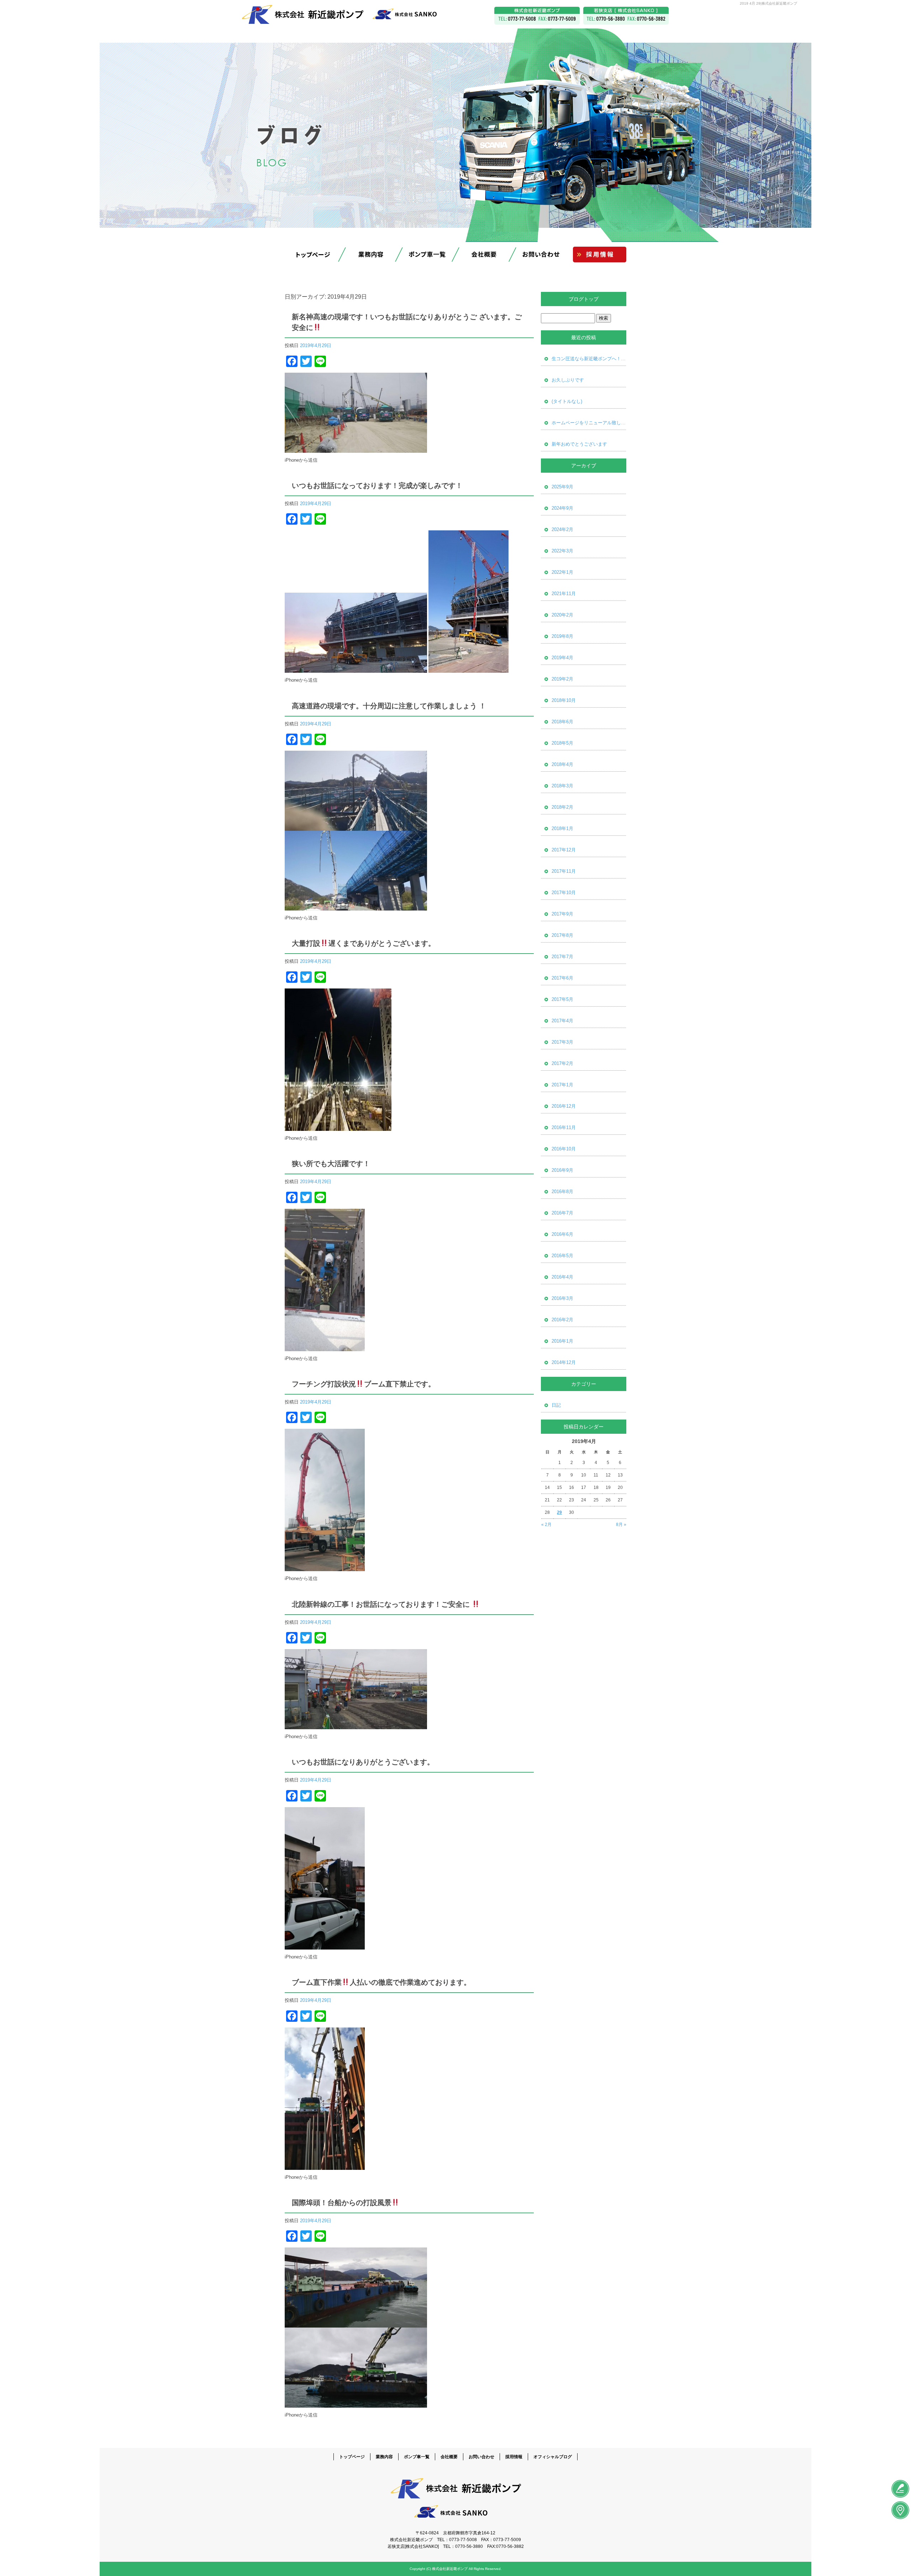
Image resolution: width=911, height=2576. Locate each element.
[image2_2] (356, 827)
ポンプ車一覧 (427, 255)
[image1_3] (325, 1945)
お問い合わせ (541, 255)
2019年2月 (562, 679)
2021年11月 (564, 594)
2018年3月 (562, 786)
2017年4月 (562, 1021)
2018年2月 (562, 807)
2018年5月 (562, 743)
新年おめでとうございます (579, 444)
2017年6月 (562, 978)
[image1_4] (356, 1725)
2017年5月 (562, 999)
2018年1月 (562, 828)
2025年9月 (562, 487)
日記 (556, 1405)
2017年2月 (562, 1063)
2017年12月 (564, 850)
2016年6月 (562, 1234)
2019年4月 (562, 658)
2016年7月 (562, 1213)
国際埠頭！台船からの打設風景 (342, 2203)
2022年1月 (562, 572)
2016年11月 (564, 1127)
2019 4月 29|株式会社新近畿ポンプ (768, 3)
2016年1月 (562, 1341)
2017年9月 (562, 914)
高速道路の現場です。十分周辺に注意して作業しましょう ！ (389, 706)
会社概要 (484, 255)
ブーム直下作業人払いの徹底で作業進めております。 (381, 1982)
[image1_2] (325, 2166)
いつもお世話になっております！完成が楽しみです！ (377, 486)
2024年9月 (562, 508)
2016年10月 (564, 1149)
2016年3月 (562, 1298)
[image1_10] (356, 449)
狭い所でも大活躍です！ (331, 1164)
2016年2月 (562, 1320)
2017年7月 (562, 957)
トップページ (313, 255)
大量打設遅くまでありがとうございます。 (364, 943)
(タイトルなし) (567, 401)
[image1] (356, 2404)
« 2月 (546, 1525)
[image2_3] (356, 669)
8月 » (621, 1525)
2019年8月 (562, 636)
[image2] (356, 2323)
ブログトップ (584, 299)
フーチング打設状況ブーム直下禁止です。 (364, 1384)
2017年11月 (564, 871)
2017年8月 (562, 935)
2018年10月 (564, 700)
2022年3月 (562, 551)
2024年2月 (562, 529)
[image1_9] (468, 669)
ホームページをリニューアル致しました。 (589, 423)
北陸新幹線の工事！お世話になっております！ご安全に (382, 1604)
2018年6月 (562, 722)
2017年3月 (562, 1042)
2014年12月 (564, 1362)
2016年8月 (562, 1192)
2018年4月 (562, 764)
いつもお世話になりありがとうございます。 (363, 1762)
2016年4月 (562, 1277)
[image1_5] (325, 1567)
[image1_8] (356, 906)
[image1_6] (325, 1347)
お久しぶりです (568, 380)
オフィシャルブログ (553, 2457)
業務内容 (370, 255)
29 (559, 1512)
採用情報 (598, 255)
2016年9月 (562, 1170)
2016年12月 (564, 1106)
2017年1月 (562, 1085)
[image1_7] (338, 1127)
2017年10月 (564, 893)
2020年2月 (562, 615)
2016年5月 (562, 1256)
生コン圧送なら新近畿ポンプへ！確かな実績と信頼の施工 (589, 359)
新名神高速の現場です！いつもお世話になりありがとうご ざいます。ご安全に (407, 322)
